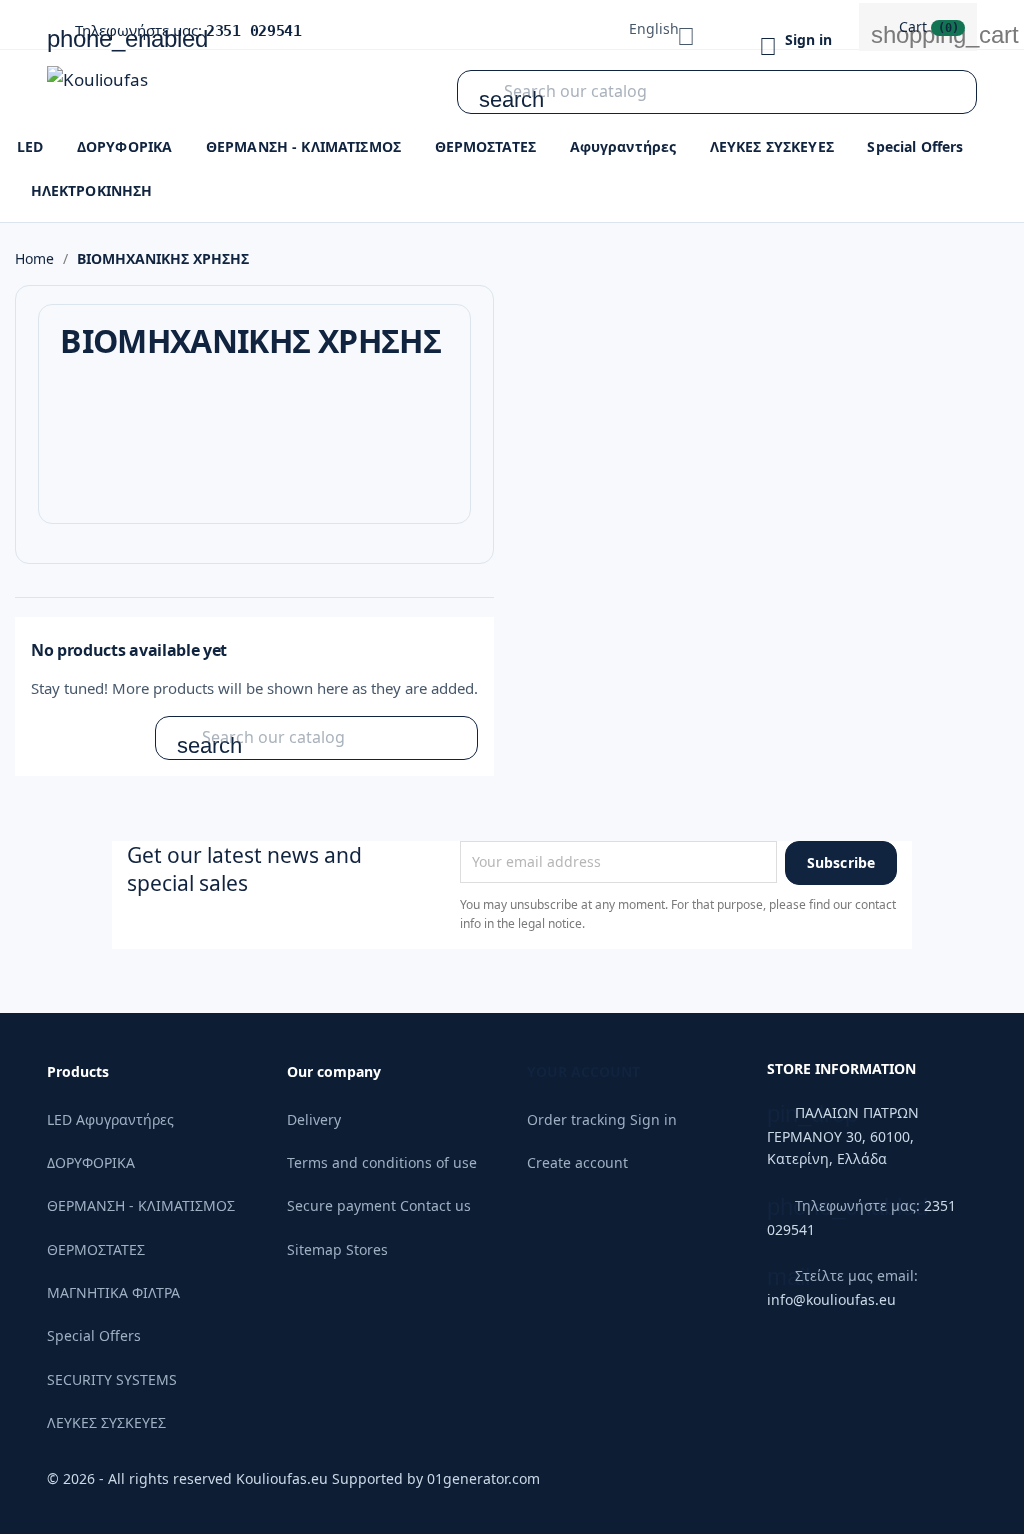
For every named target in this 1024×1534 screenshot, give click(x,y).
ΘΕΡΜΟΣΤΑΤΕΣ (486, 146)
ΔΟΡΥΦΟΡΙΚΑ (124, 146)
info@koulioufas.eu (831, 1299)
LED (30, 146)
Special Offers (915, 146)
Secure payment (341, 1205)
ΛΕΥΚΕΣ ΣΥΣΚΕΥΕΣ (772, 146)
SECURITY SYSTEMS (112, 1379)
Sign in (653, 1119)
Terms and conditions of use (382, 1162)
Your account (583, 1071)
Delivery (314, 1119)
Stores (367, 1249)
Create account (577, 1162)
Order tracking (576, 1119)
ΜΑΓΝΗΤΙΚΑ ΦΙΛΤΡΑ (113, 1292)
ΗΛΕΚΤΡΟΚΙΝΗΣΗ (91, 190)
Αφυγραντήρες (623, 146)
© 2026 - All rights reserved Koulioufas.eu (189, 1478)
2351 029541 (254, 31)
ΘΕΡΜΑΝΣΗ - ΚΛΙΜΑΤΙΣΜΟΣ (303, 146)
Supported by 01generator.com (436, 1478)
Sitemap (314, 1249)
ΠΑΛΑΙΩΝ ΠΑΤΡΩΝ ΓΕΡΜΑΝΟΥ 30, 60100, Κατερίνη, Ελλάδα (843, 1136)
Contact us (435, 1205)
